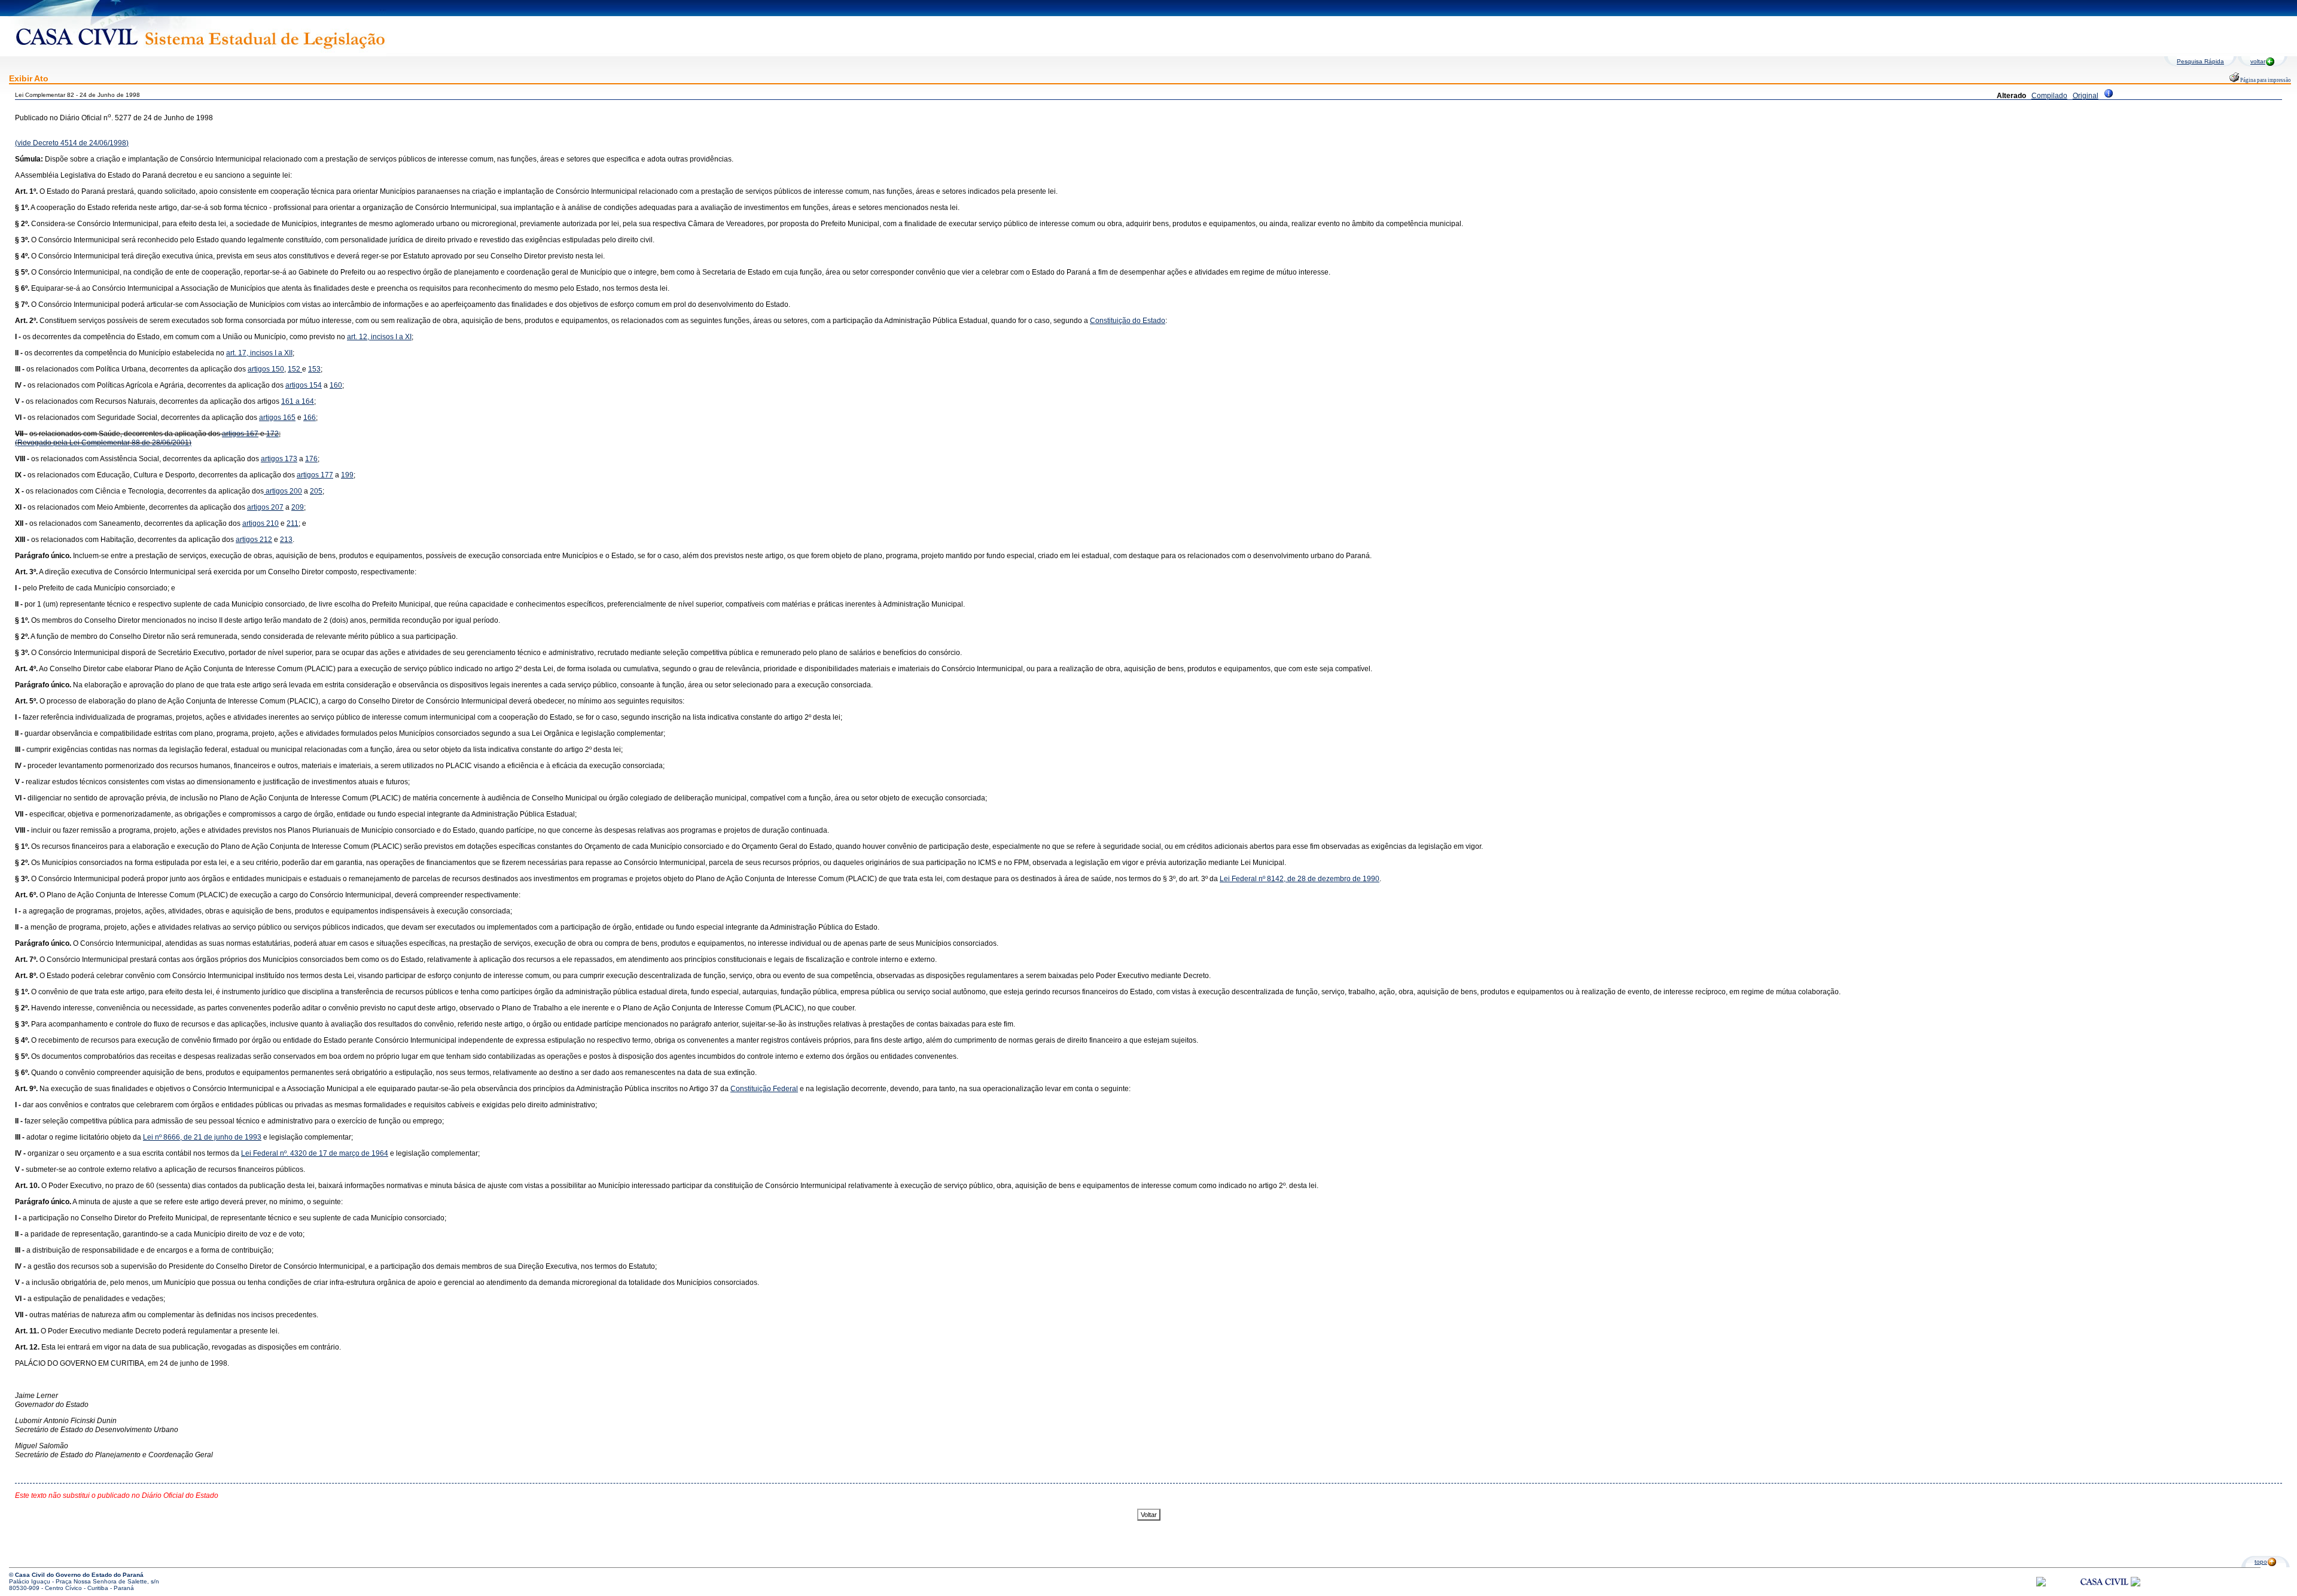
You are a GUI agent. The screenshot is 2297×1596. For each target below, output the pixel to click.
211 (293, 523)
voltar (2258, 61)
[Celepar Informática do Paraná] (2041, 1584)
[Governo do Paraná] (2135, 1584)
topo (2261, 1562)
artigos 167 (240, 434)
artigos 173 (279, 459)
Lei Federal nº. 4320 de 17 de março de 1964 (315, 1153)
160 (336, 385)
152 (295, 369)
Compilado (2049, 96)
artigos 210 (261, 523)
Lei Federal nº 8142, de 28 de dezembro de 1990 (1300, 879)
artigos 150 (266, 369)
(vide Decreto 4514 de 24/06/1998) (72, 143)
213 (286, 540)
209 (298, 507)
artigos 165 (277, 418)
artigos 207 (265, 507)
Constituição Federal (764, 1089)
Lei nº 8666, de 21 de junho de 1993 (202, 1137)
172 (272, 434)
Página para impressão (2265, 80)
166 (310, 418)
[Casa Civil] (2104, 1593)
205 (316, 491)
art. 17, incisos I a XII (259, 353)
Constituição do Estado (1128, 321)
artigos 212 (254, 540)
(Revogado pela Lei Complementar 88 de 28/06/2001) (103, 443)
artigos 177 (315, 475)
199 (347, 475)
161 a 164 (298, 401)
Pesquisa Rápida (2200, 61)
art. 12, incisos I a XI (379, 337)
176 (311, 459)
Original (2086, 96)
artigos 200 (283, 491)
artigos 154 (304, 385)
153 (314, 369)
